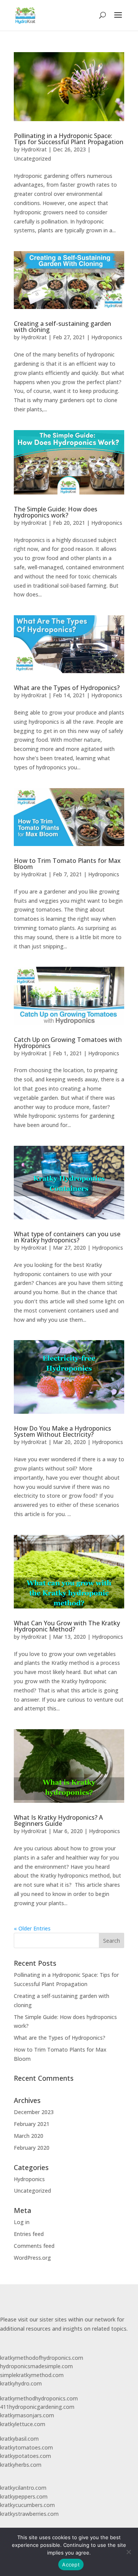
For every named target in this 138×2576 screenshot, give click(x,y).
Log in (22, 2222)
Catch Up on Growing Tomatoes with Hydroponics (68, 1043)
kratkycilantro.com (23, 2488)
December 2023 (34, 2112)
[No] (128, 2552)
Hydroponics (107, 337)
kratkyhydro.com (21, 2383)
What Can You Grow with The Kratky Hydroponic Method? (67, 1626)
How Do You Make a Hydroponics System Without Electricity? (62, 1431)
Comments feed (34, 2246)
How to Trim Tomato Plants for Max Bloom (67, 864)
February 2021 (32, 2124)
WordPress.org (32, 2258)
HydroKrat (34, 149)
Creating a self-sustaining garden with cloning (62, 327)
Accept (71, 2564)
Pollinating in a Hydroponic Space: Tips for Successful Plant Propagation (69, 139)
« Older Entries (32, 1928)
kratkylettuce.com (23, 2424)
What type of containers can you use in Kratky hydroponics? (67, 1237)
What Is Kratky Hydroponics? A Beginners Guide (58, 1820)
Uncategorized (32, 159)
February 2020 (32, 2148)
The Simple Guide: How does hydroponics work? (56, 512)
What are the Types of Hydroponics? (67, 688)
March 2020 (29, 2136)
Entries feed (29, 2234)
